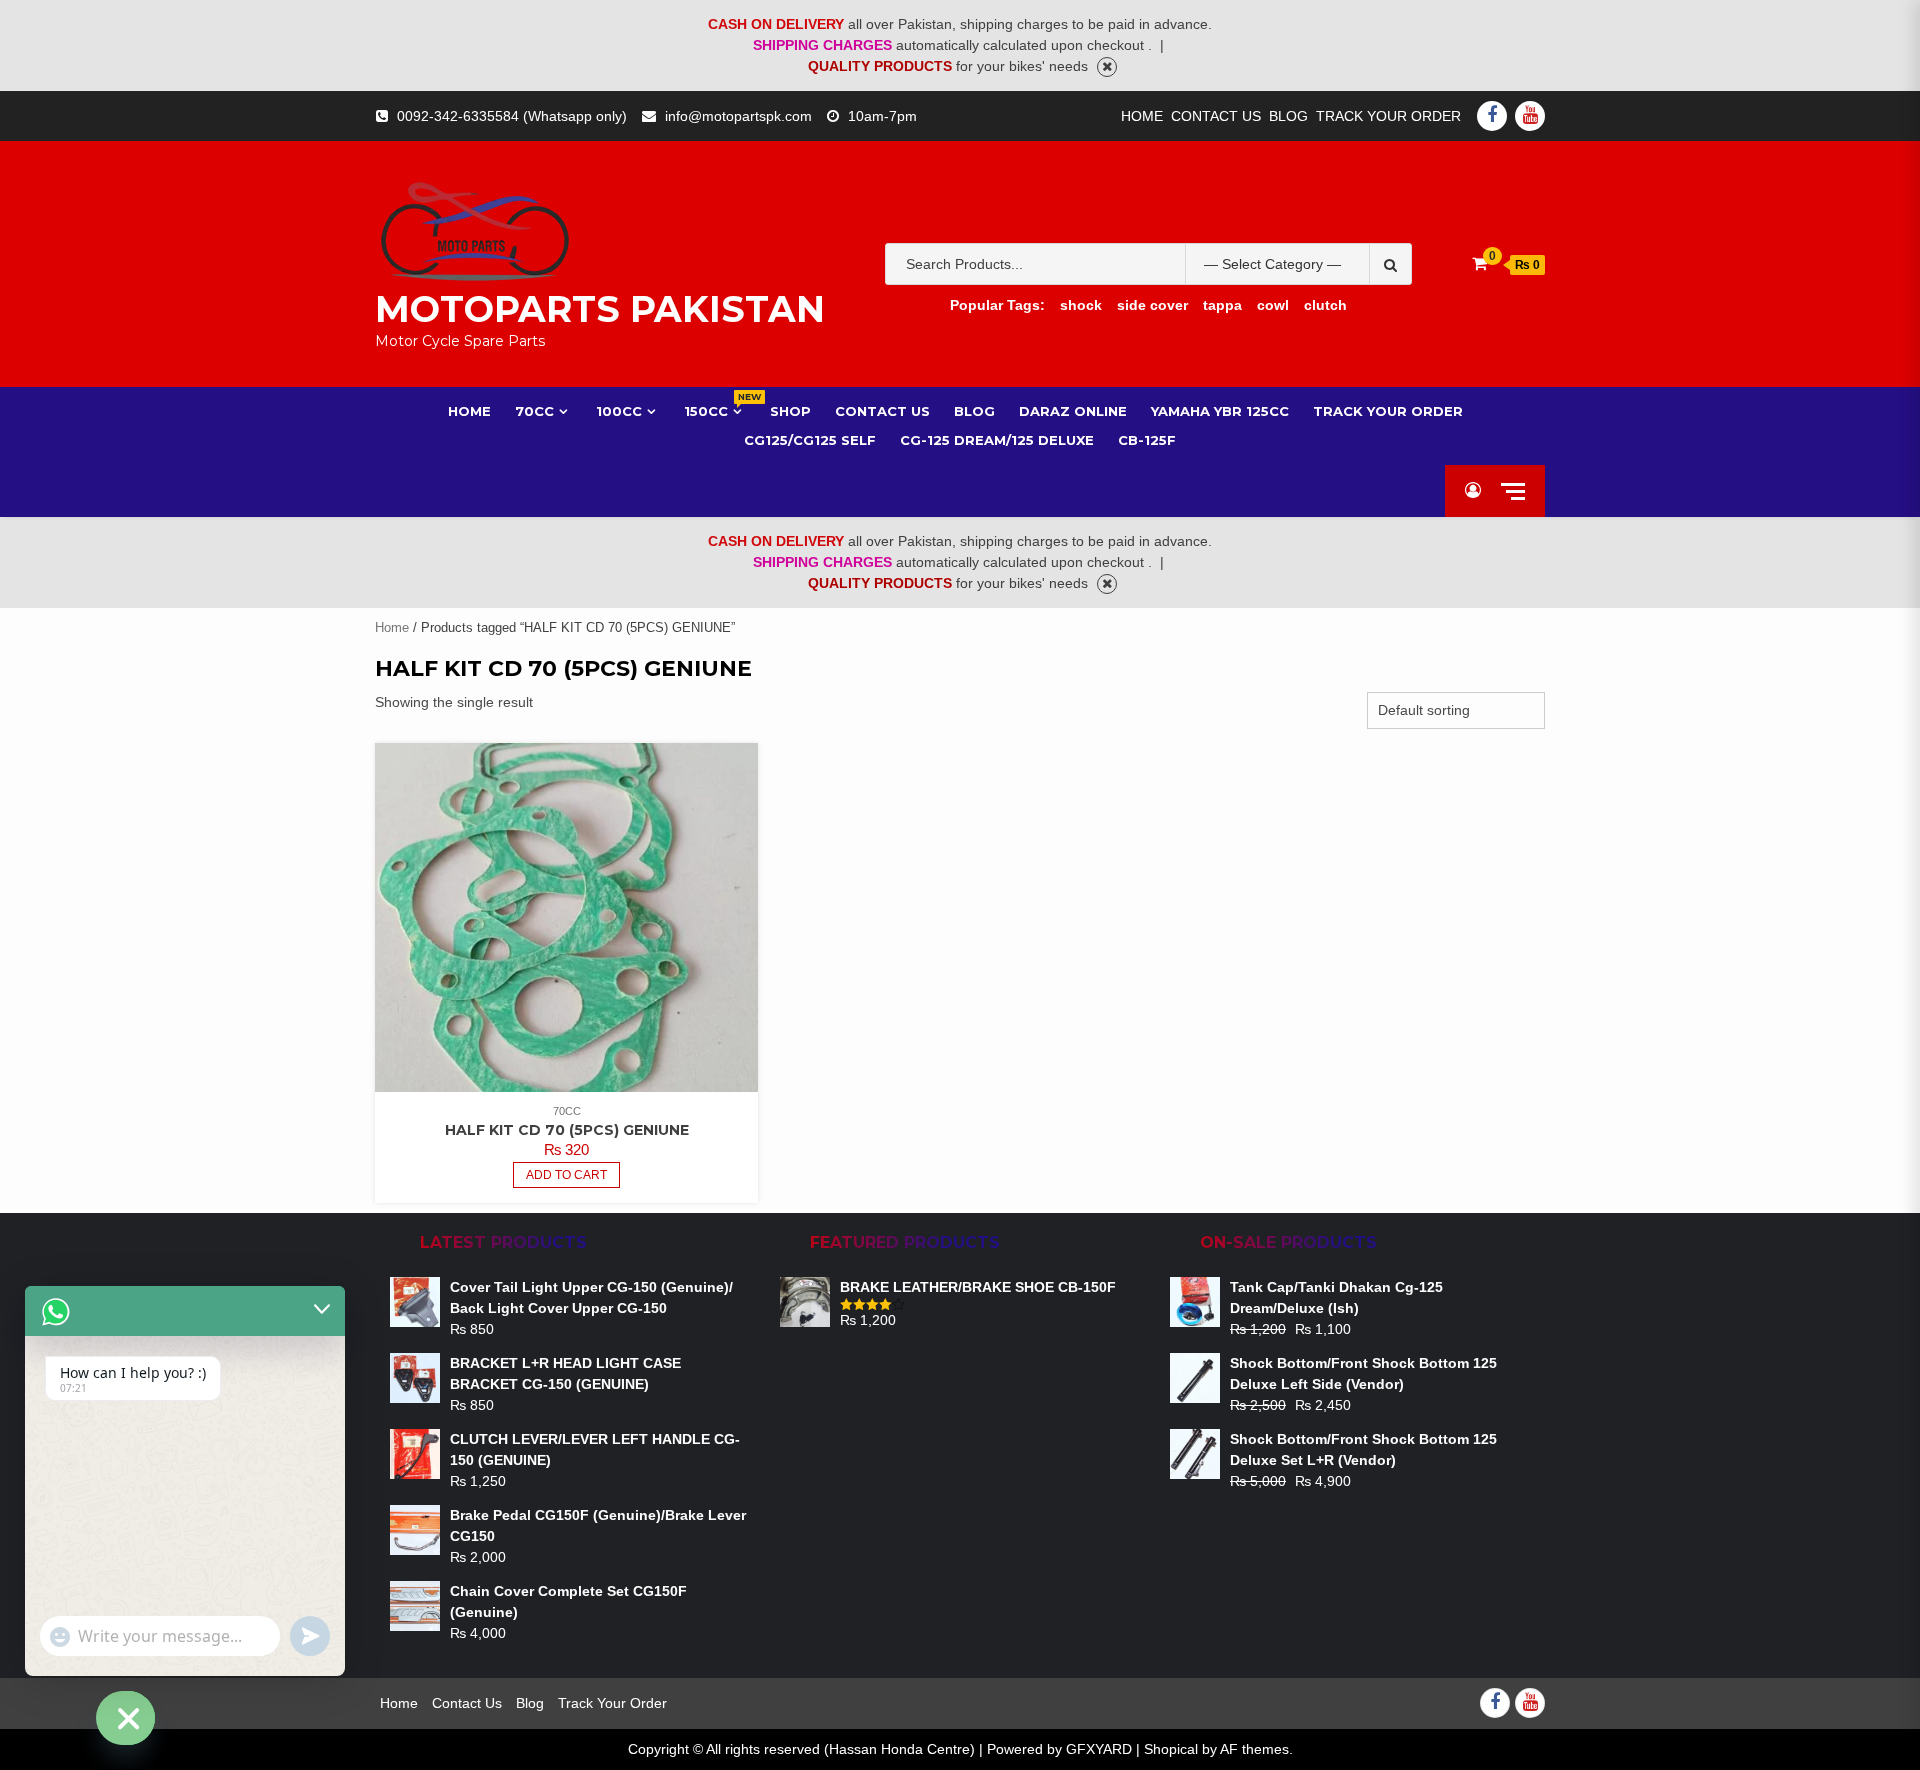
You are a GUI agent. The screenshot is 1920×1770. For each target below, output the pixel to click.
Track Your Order (1388, 116)
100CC (619, 411)
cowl (1273, 305)
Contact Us (1216, 116)
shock (1081, 305)
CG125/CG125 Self (810, 440)
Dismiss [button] (1107, 67)
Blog (1288, 116)
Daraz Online (1073, 411)
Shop (790, 411)
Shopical (1171, 1749)
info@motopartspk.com (738, 116)
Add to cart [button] (566, 1175)
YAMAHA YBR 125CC (1220, 411)
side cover (1152, 305)
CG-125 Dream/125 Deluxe (997, 440)
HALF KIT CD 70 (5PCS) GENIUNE (567, 1130)
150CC (715, 410)
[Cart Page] (1479, 263)
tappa (1222, 305)
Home (1142, 116)
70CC (534, 411)
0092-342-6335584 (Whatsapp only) (512, 116)
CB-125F (1147, 440)
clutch (1325, 305)
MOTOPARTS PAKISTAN (600, 309)
